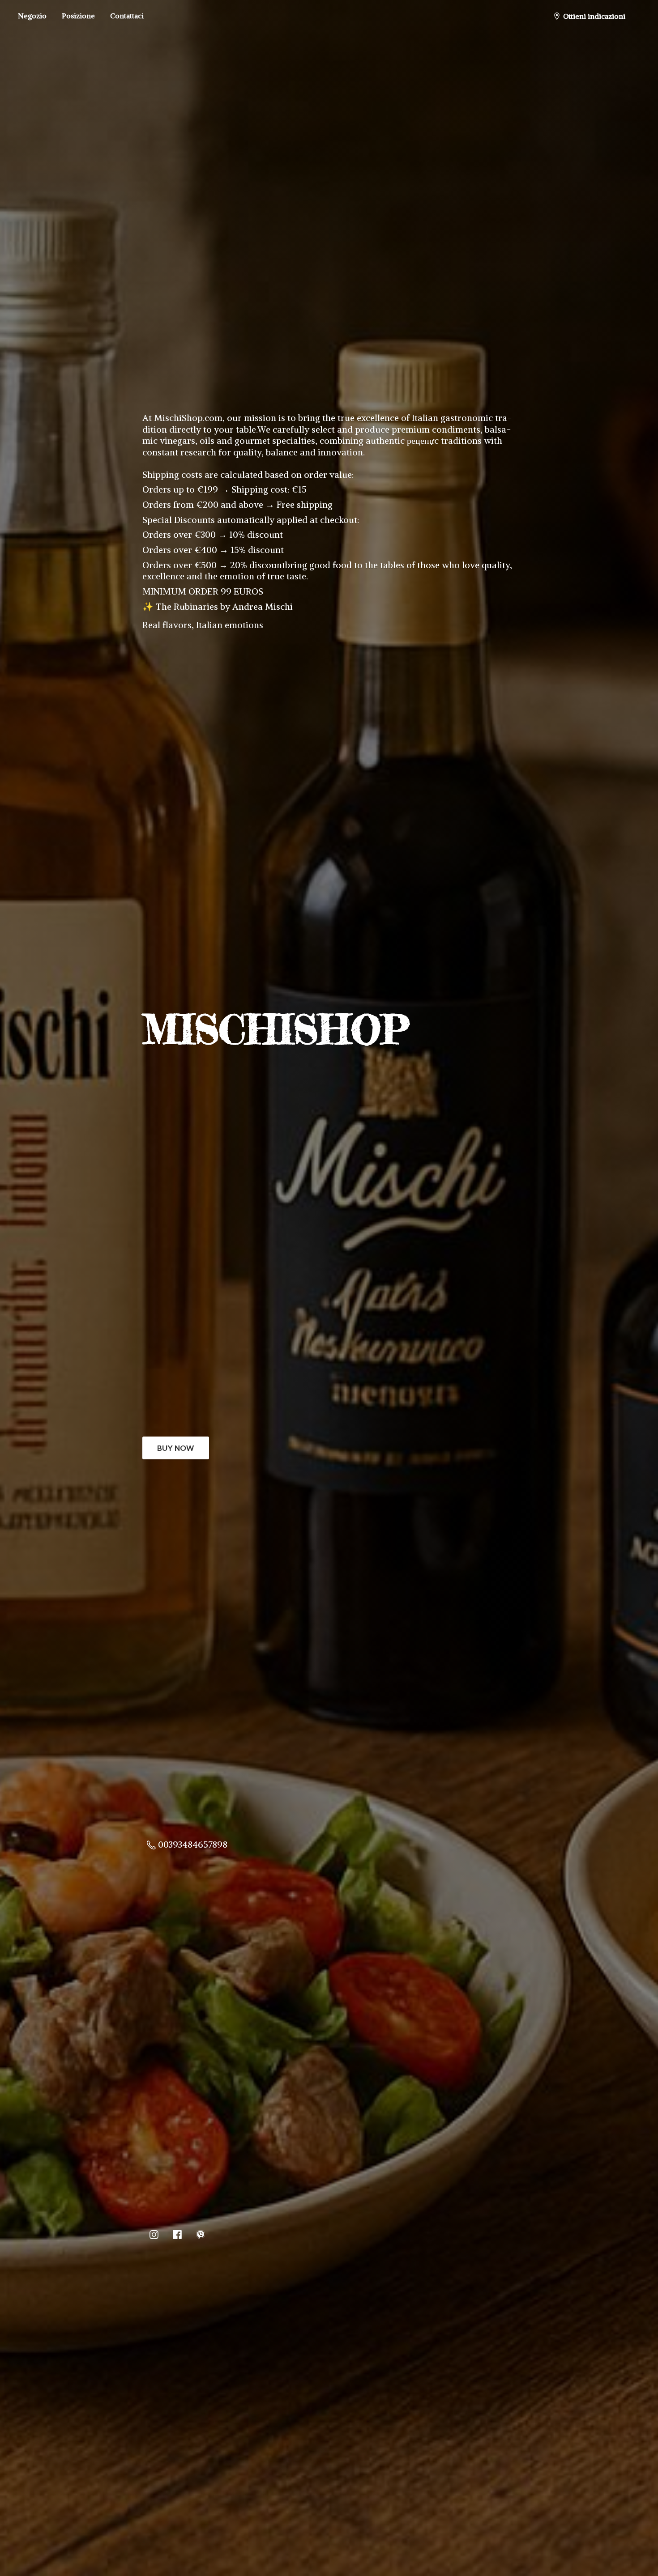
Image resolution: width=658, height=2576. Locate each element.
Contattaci (127, 16)
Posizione (78, 16)
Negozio (32, 16)
